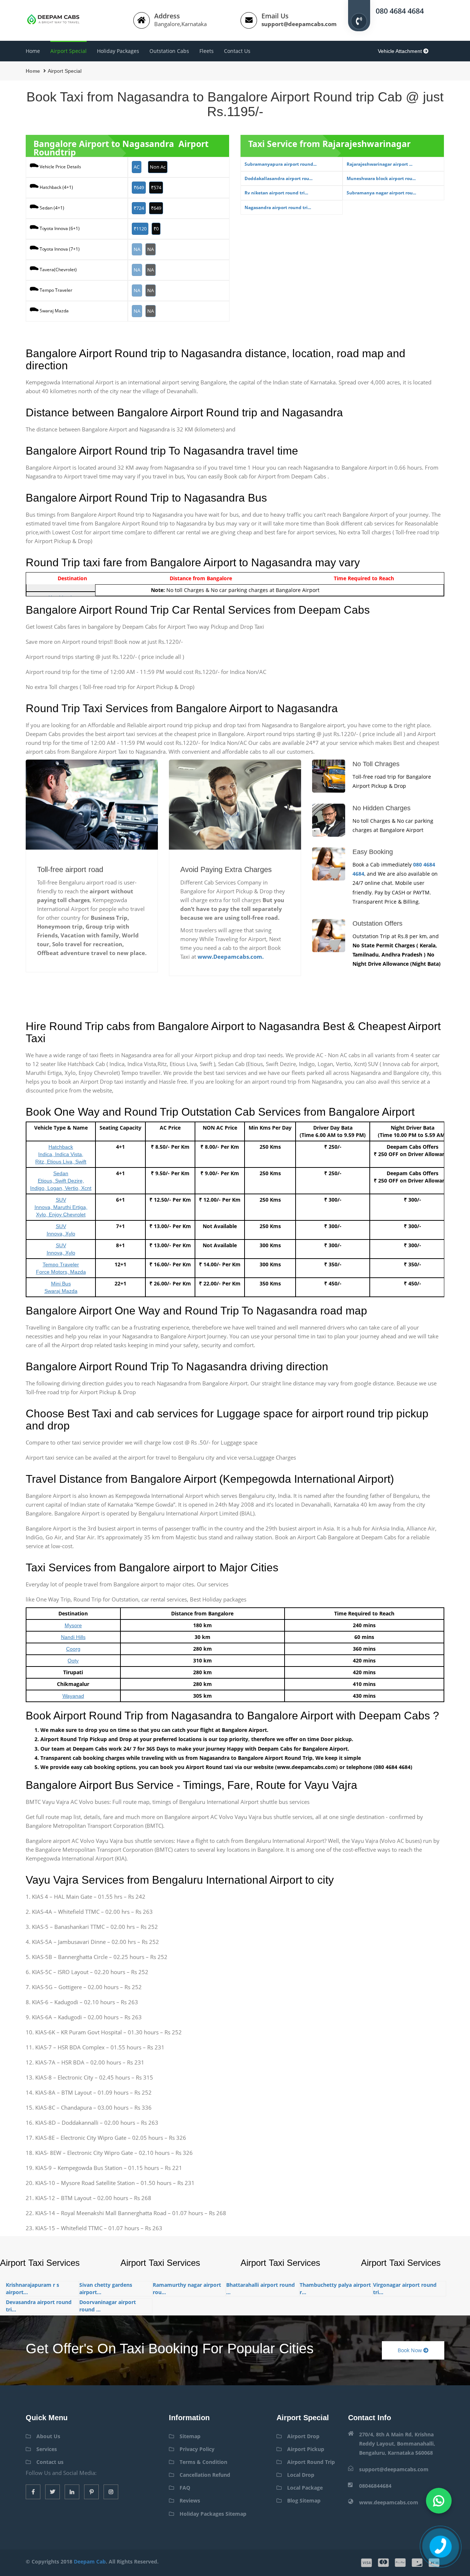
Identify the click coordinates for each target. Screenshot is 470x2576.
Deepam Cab (90, 2561)
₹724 (139, 208)
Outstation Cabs (169, 51)
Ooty (73, 1661)
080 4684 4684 (400, 10)
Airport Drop (303, 2436)
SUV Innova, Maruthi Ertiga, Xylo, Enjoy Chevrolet (61, 1207)
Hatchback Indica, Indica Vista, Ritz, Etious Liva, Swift (61, 1154)
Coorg (73, 1649)
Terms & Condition (203, 2462)
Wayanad (73, 1696)
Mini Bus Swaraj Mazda (61, 1287)
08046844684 (375, 2486)
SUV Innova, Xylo (61, 1230)
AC (137, 167)
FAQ (185, 2488)
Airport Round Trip (311, 2462)
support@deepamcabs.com (299, 24)
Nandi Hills (73, 1637)
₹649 (139, 187)
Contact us (237, 51)
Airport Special (68, 51)
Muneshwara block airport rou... (381, 178)
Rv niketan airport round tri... (276, 193)
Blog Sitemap (304, 2500)
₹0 (156, 229)
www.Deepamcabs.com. (231, 957)
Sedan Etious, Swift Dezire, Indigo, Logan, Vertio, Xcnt (61, 1181)
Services (47, 2449)
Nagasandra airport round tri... (278, 207)
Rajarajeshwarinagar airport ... (379, 164)
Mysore (73, 1625)
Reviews (190, 2500)
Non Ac (158, 167)
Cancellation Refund (205, 2475)
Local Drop (301, 2475)
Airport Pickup (306, 2449)
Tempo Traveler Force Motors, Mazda (61, 1268)
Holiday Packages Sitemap (213, 2514)
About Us (48, 2436)
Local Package (305, 2488)
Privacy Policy (197, 2449)
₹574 (156, 187)
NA (137, 249)
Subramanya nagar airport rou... (381, 193)
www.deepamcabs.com (389, 2502)
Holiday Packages (118, 51)
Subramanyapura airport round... (281, 164)
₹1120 (140, 229)
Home (33, 51)
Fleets (207, 51)
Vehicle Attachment (401, 51)
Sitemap (190, 2436)
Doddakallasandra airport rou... (279, 178)
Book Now (411, 2350)
